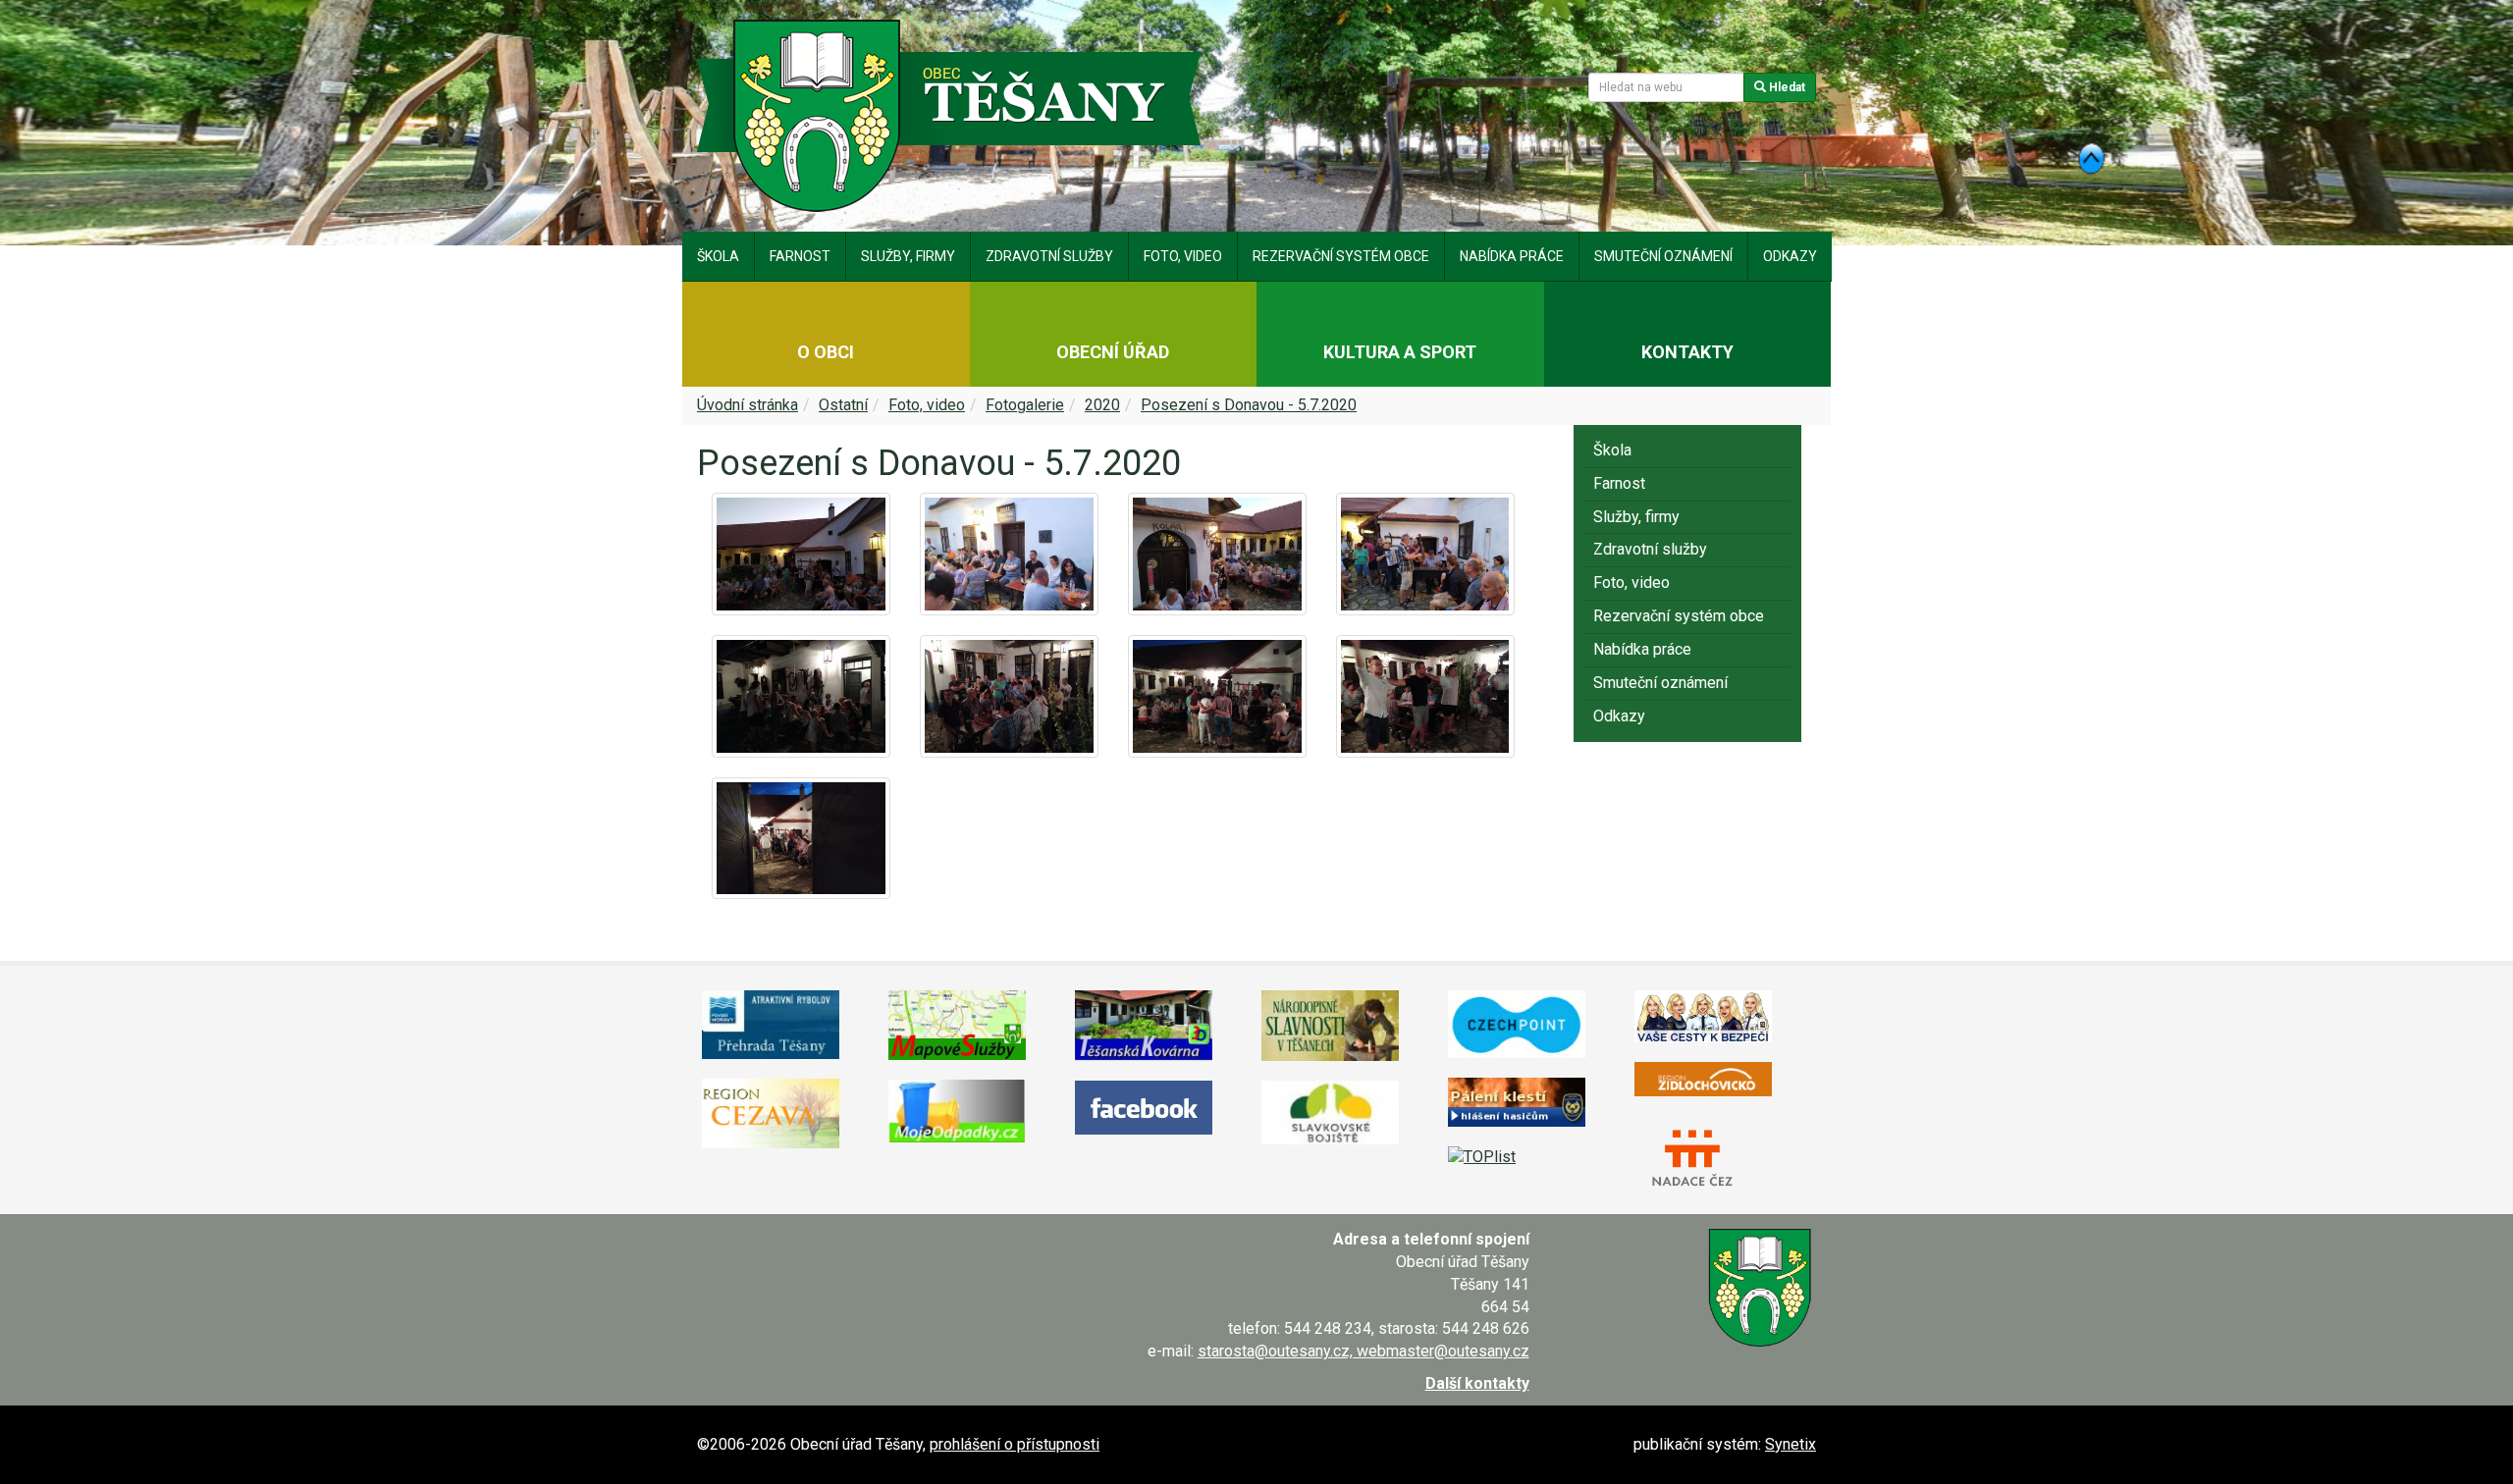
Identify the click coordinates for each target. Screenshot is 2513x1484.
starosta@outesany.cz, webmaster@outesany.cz (1363, 1351)
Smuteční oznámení (1663, 256)
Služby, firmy (908, 256)
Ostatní (843, 405)
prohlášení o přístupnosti (1015, 1444)
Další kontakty (1477, 1383)
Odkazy (1790, 256)
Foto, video (1183, 256)
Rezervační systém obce (1341, 256)
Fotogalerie (1025, 405)
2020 (1102, 405)
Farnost (800, 256)
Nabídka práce (1512, 256)
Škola (718, 256)
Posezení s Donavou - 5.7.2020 (1249, 405)
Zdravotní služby (1049, 256)
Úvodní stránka (748, 405)
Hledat (1786, 87)
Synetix (1791, 1444)
